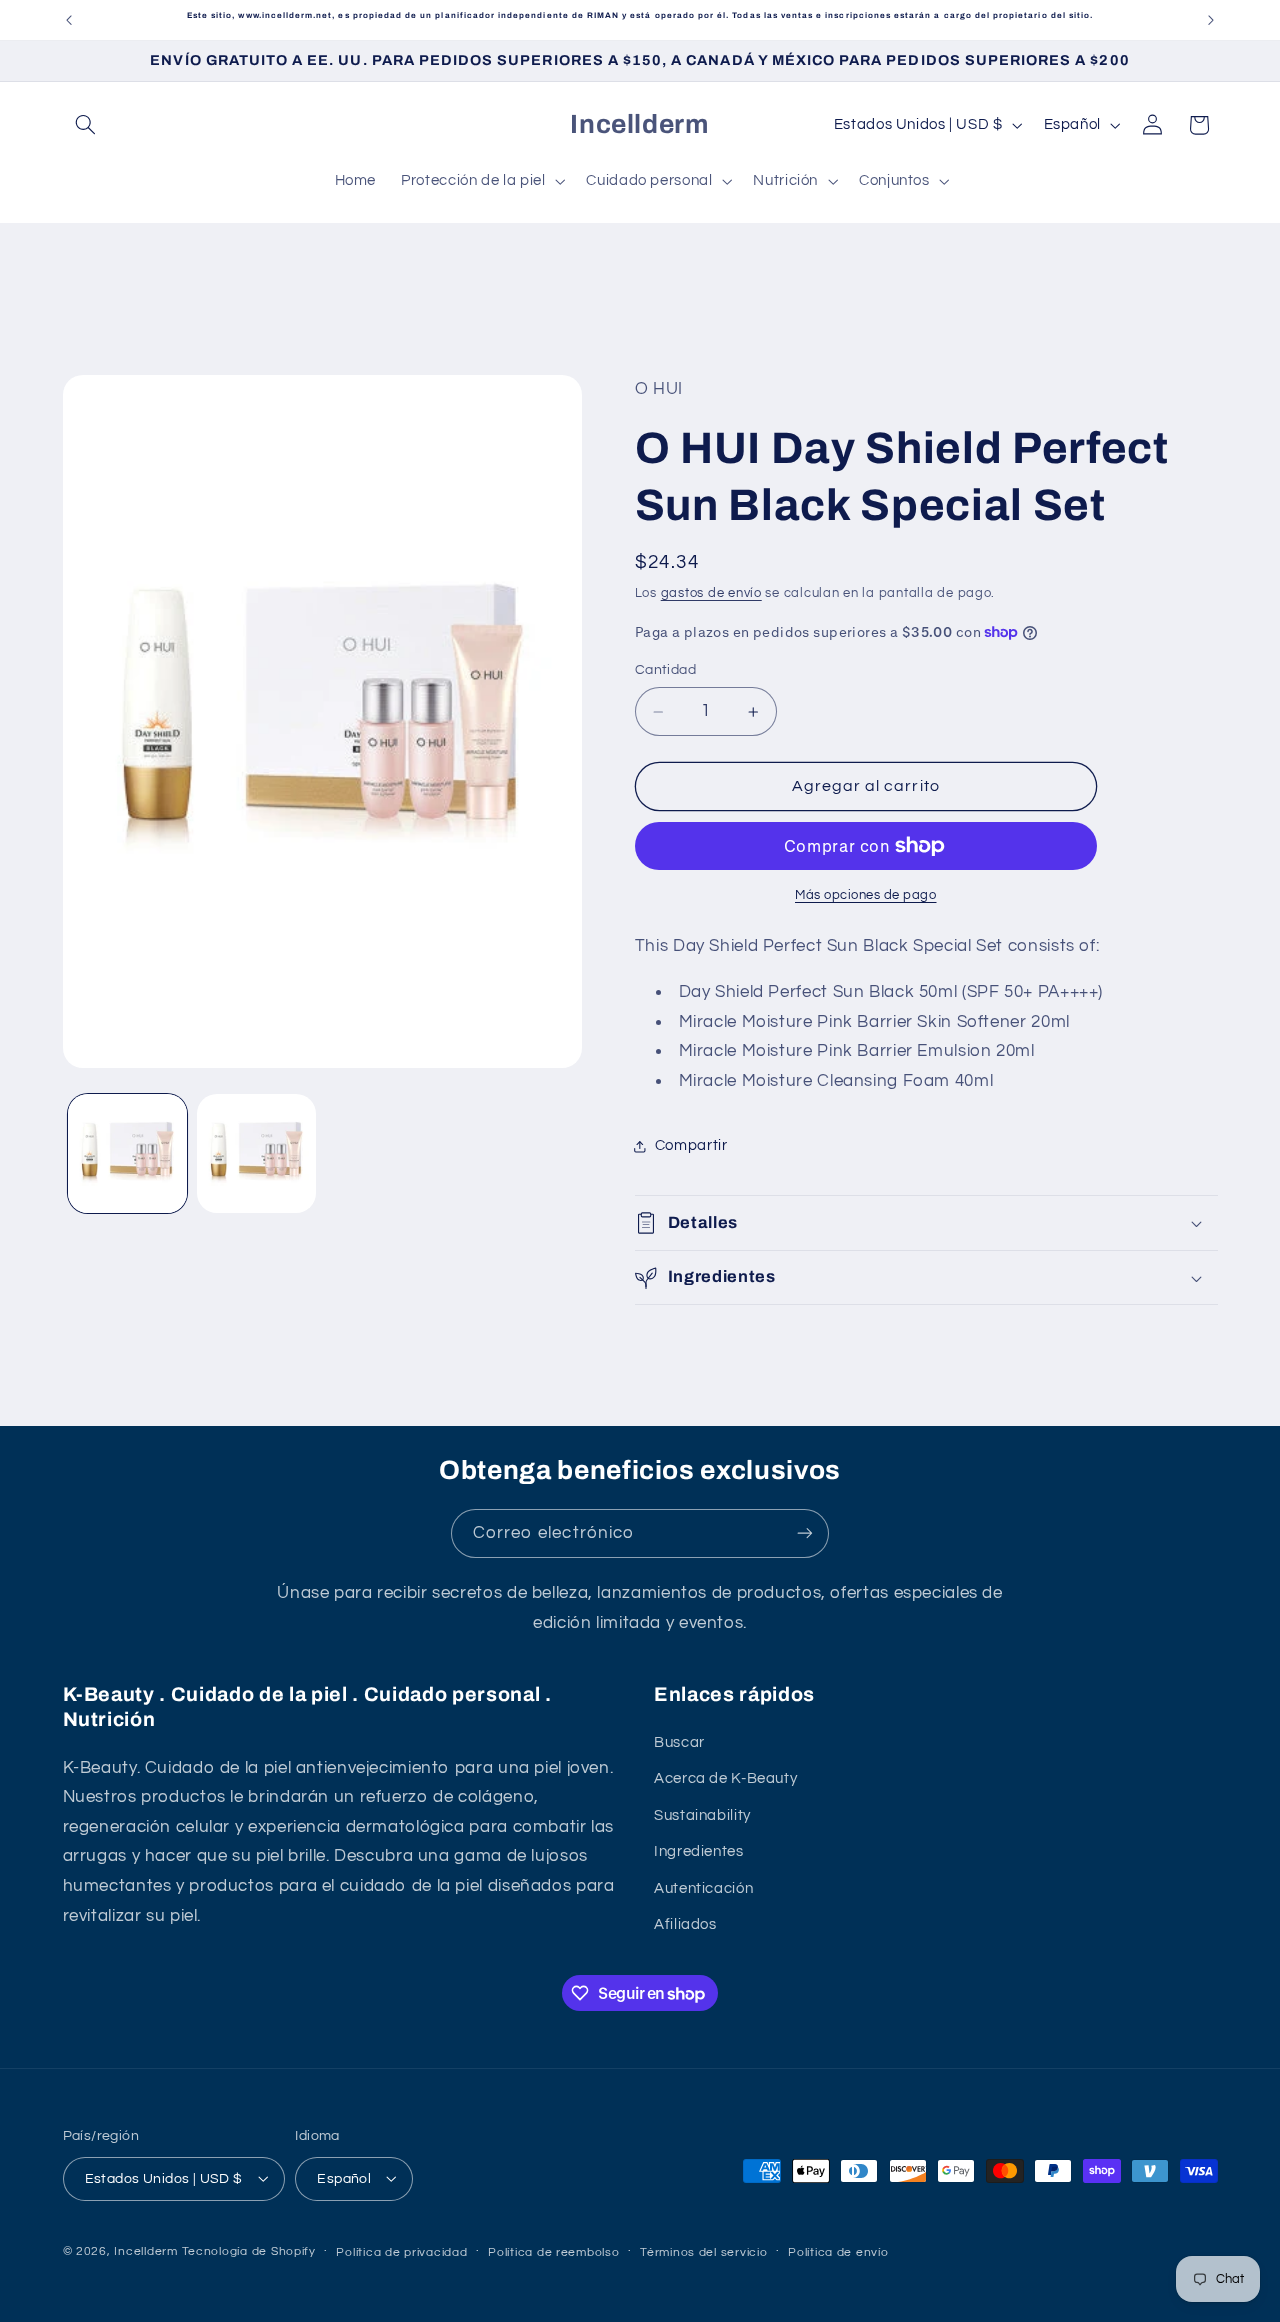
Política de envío (838, 2251)
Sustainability (702, 1815)
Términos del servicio (703, 2251)
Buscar (679, 1742)
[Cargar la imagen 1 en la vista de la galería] (127, 1153)
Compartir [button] (691, 1145)
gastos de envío (711, 593)
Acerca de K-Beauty (725, 1779)
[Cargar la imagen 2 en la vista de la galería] (256, 1153)
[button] (86, 125)
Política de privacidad (401, 2251)
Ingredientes (699, 1852)
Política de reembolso (553, 2251)
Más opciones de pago (866, 895)
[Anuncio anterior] (69, 20)
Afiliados (685, 1924)
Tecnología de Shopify (249, 2250)
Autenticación (703, 1888)
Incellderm (145, 2250)
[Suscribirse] (805, 1533)
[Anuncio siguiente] (1211, 20)
